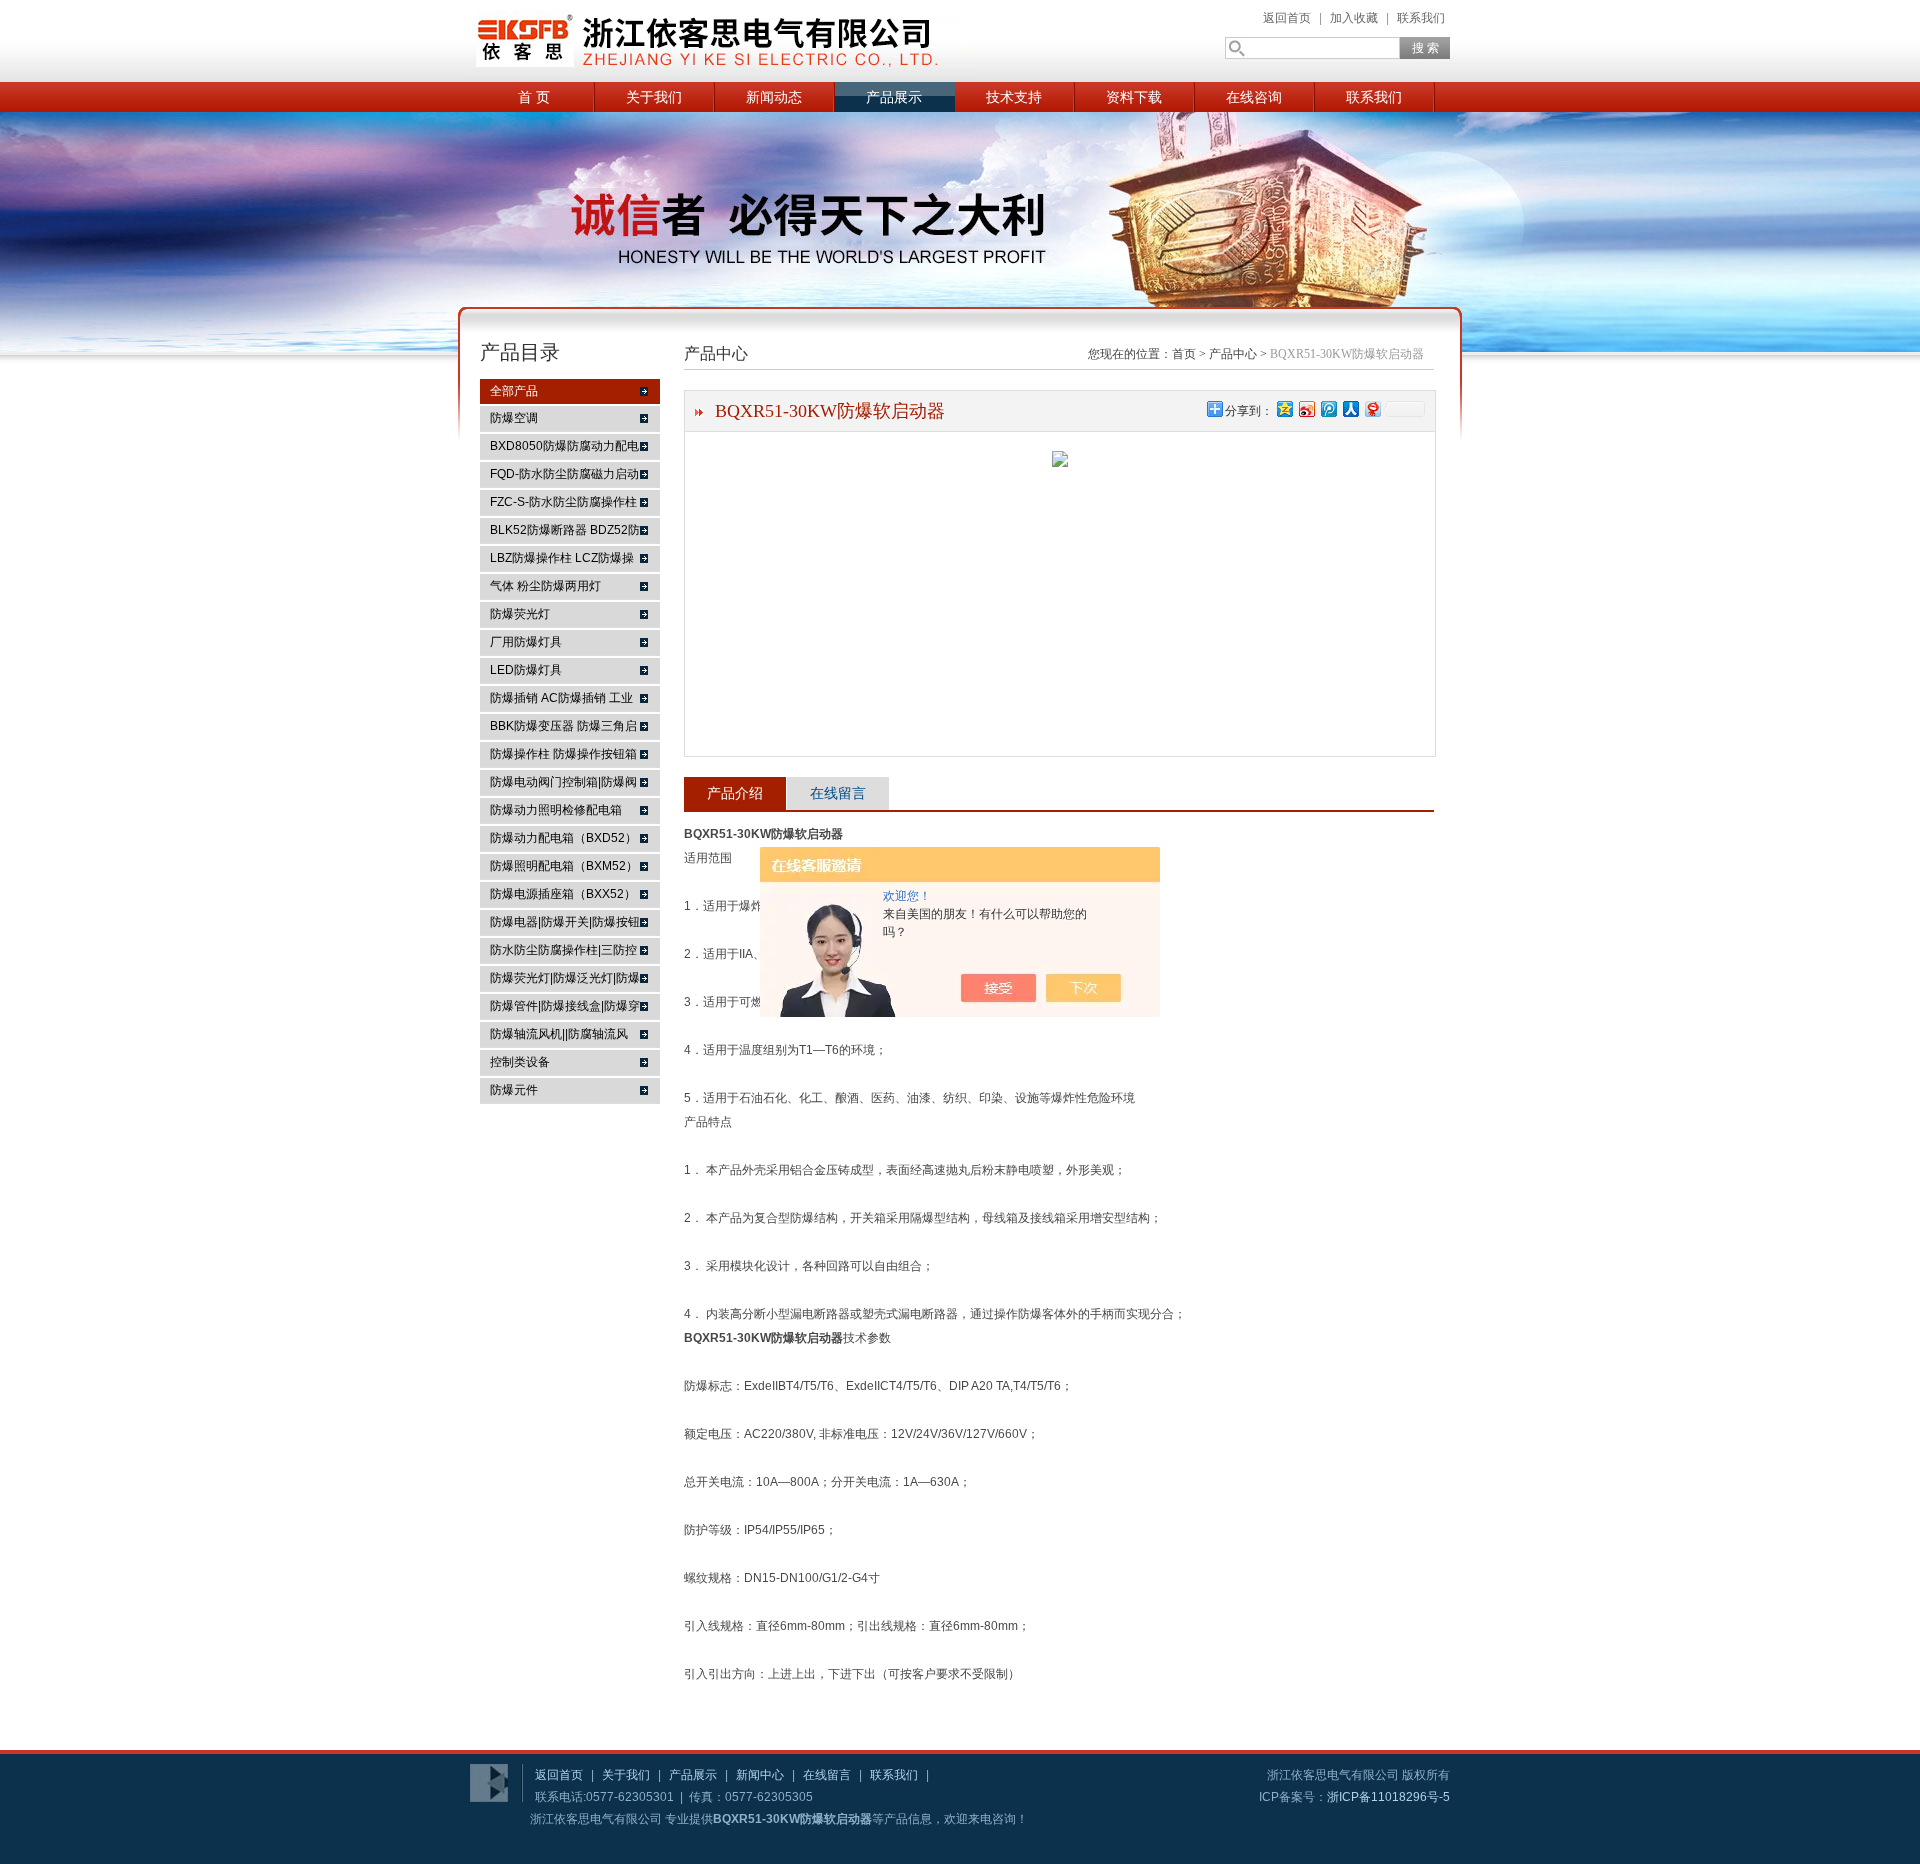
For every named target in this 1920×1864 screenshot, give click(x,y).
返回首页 (1287, 18)
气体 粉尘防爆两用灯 (545, 586)
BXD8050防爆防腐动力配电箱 (564, 449)
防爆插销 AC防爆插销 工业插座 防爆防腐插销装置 (561, 701)
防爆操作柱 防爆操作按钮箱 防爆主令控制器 (563, 757)
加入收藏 (1354, 18)
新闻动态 (774, 97)
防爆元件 (514, 1090)
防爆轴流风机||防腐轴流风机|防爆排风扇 (559, 1037)
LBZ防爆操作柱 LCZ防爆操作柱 (562, 561)
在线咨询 (1254, 97)
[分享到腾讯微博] (1328, 408)
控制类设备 (520, 1062)
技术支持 (1014, 97)
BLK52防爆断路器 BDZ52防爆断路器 (565, 533)
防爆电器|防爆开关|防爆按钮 (565, 922)
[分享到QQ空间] (1284, 408)
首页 (1184, 354)
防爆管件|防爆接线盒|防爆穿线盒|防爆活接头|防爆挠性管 (565, 1009)
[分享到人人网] (1350, 408)
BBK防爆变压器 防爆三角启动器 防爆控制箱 (563, 729)
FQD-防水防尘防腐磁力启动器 (564, 477)
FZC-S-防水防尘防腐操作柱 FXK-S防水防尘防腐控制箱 (563, 505)
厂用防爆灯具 (526, 642)
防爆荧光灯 (520, 614)
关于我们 (654, 97)
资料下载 (1134, 97)
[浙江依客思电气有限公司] (720, 41)
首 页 (534, 97)
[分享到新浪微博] (1306, 408)
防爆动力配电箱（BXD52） (563, 838)
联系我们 (1421, 18)
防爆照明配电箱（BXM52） (564, 866)
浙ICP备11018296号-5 (1388, 1797)
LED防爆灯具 (526, 670)
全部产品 (514, 391)
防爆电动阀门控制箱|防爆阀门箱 (563, 785)
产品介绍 (735, 793)
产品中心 (1233, 354)
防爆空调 (514, 418)
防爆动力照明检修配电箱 (556, 810)
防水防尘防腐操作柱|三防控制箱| (563, 953)
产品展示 (894, 97)
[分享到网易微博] (1372, 408)
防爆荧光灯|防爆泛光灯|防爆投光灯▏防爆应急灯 (565, 981)
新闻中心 (760, 1775)
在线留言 (838, 793)
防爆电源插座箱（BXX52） (563, 894)
